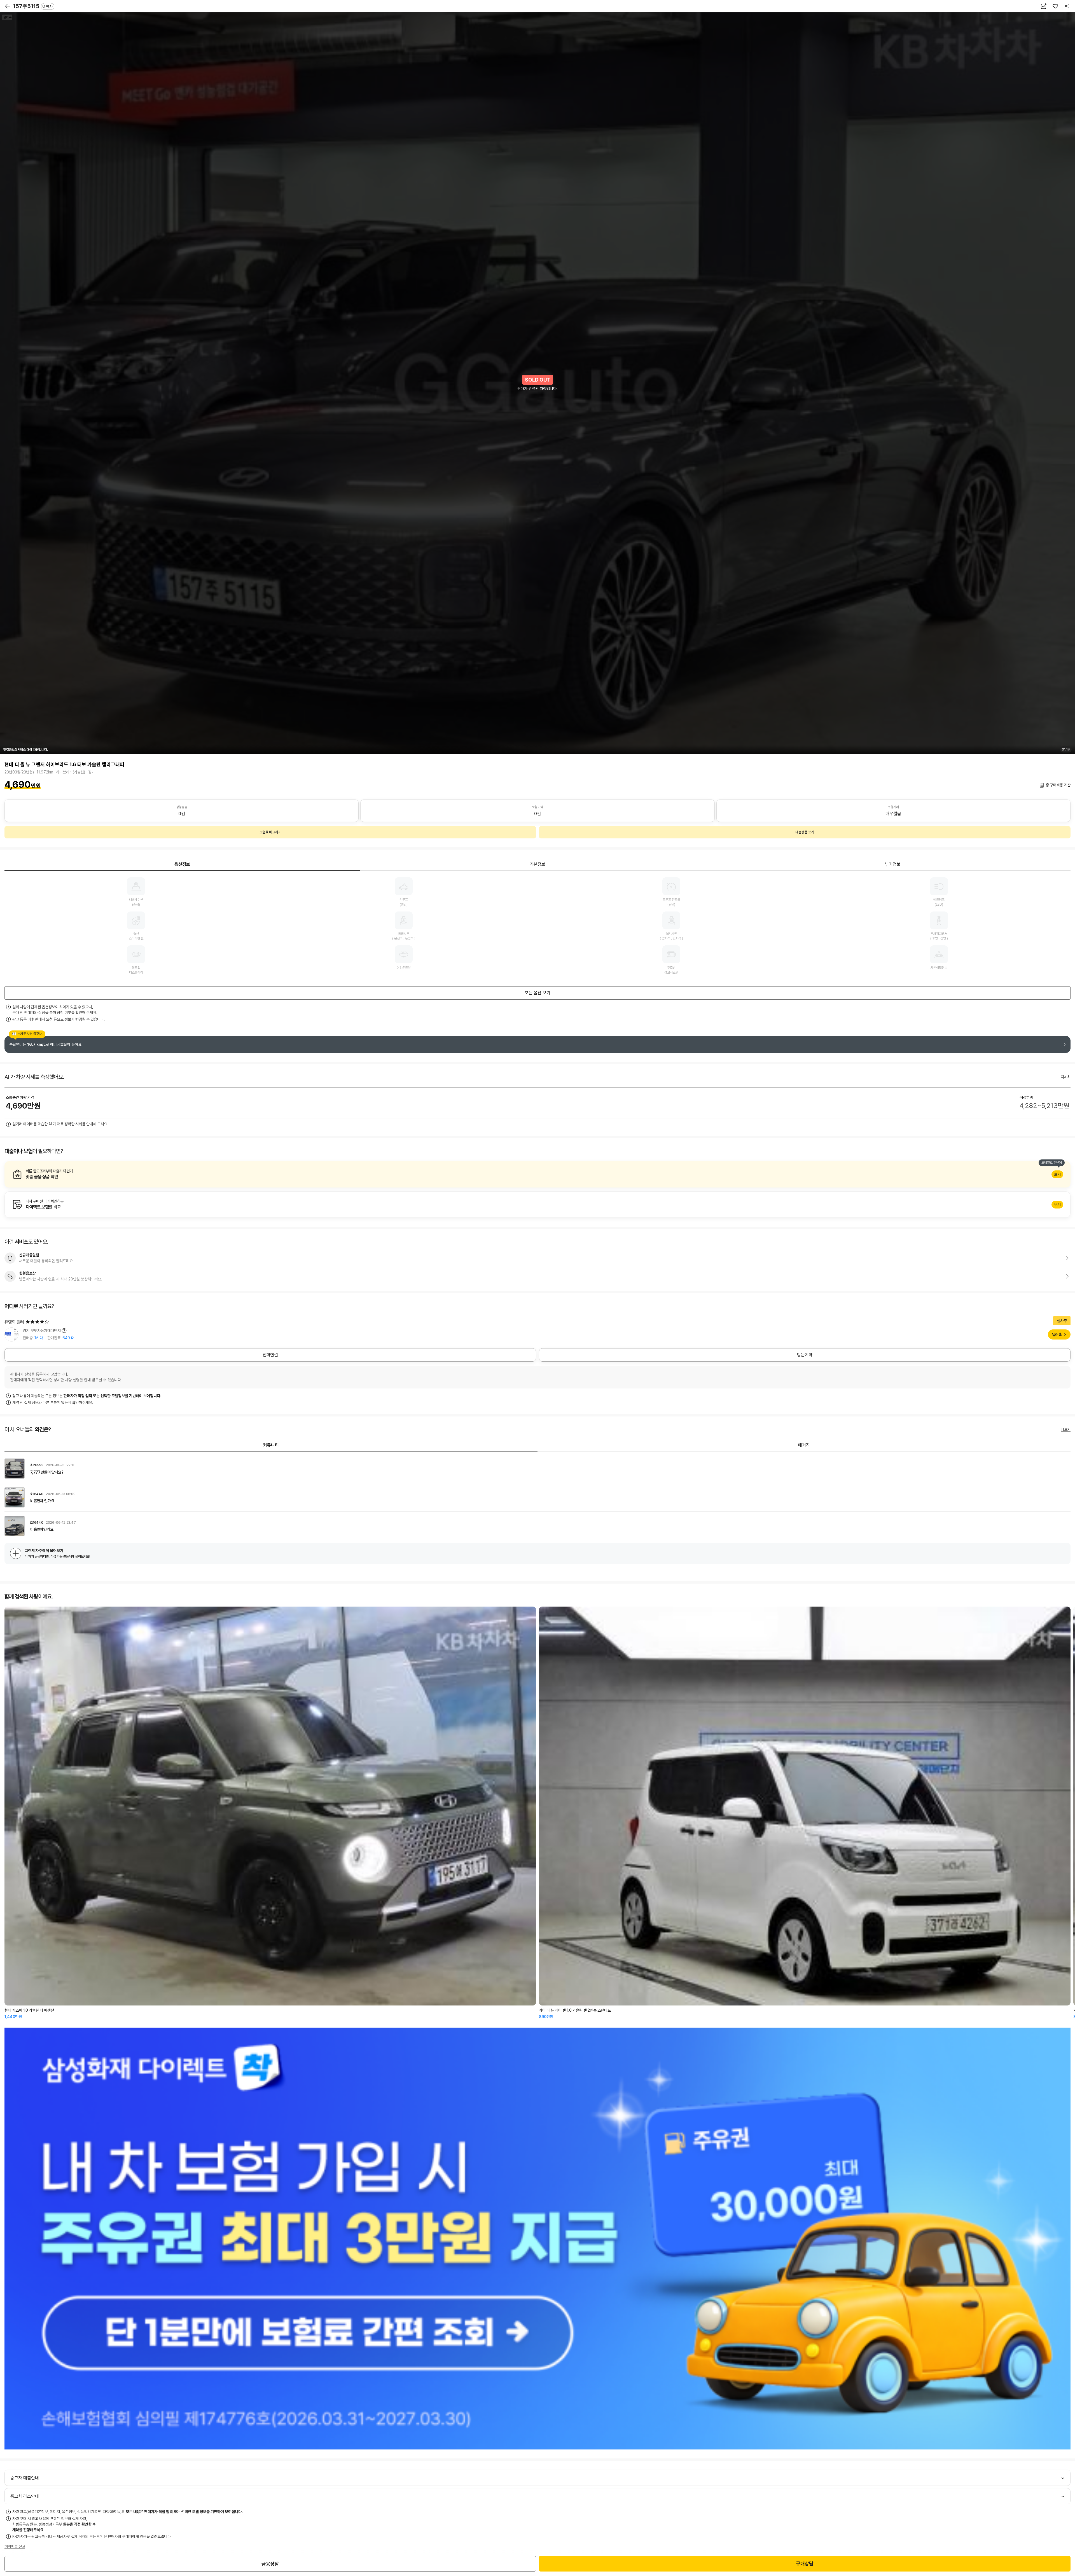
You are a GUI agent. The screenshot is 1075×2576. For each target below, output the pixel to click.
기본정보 (537, 864)
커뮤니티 (271, 1445)
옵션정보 (182, 864)
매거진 (804, 1445)
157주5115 (33, 6)
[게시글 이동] (537, 1469)
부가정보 (893, 864)
